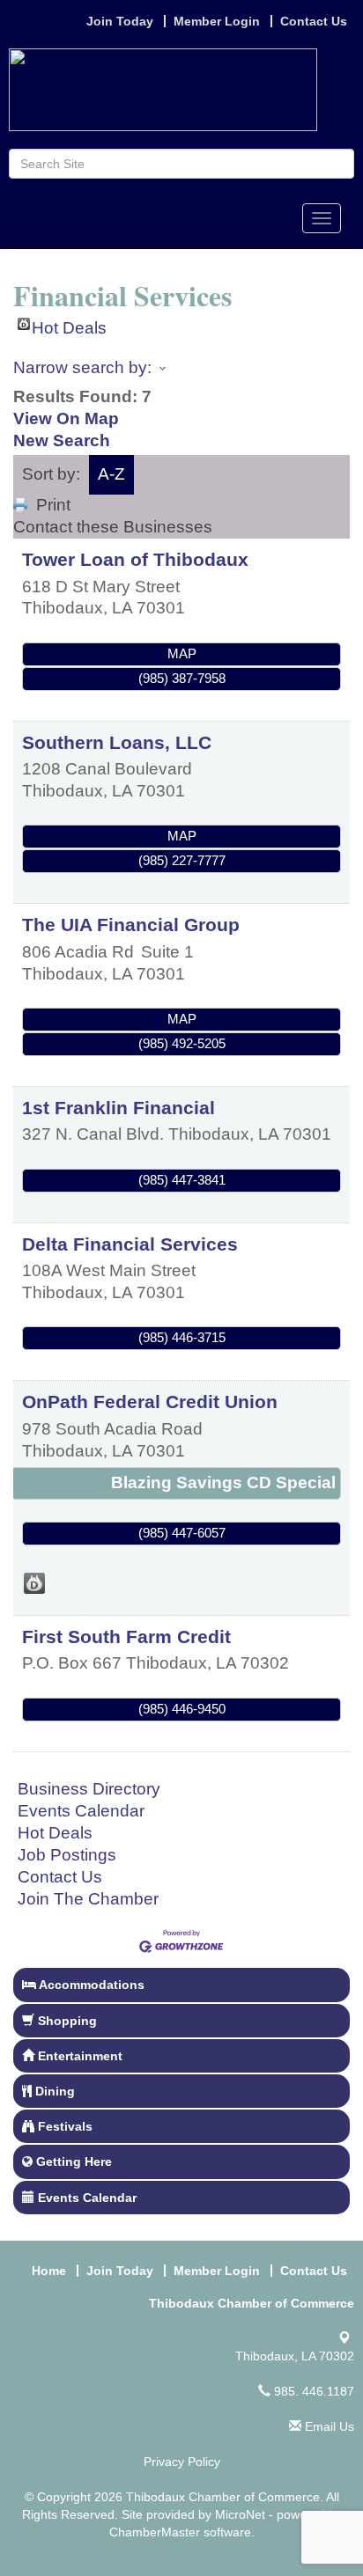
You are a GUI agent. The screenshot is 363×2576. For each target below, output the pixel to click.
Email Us (328, 2426)
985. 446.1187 (312, 2391)
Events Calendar (81, 1811)
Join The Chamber (88, 1899)
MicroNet (240, 2514)
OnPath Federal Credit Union (150, 1402)
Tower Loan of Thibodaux (135, 559)
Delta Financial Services (130, 1244)
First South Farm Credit (126, 1637)
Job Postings (67, 1855)
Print (53, 505)
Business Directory (89, 1789)
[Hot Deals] (34, 1583)
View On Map (66, 418)
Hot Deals (69, 324)
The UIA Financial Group (131, 925)
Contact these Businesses (113, 527)
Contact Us (60, 1877)
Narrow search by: (82, 367)
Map (182, 653)
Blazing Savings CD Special (223, 1482)
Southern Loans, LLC (117, 742)
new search (62, 440)
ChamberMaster (155, 2532)
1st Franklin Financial (119, 1108)
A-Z (111, 474)
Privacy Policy (182, 2462)
